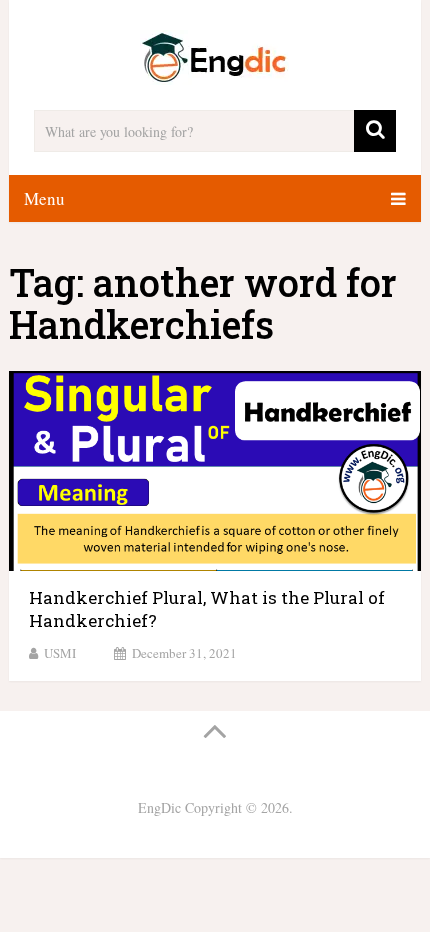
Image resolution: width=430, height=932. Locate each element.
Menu (44, 198)
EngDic (159, 807)
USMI (60, 653)
